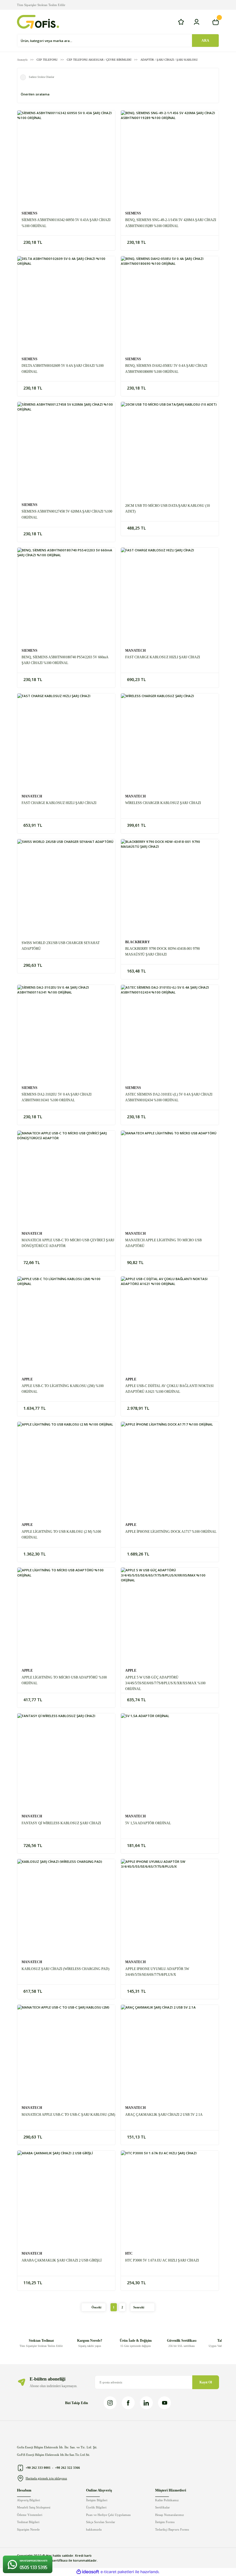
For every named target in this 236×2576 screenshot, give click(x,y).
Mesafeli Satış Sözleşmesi (34, 2507)
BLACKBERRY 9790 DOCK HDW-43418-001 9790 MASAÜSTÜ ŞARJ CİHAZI (162, 952)
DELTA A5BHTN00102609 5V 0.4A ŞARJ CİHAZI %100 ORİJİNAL (63, 369)
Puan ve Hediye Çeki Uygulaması (108, 2515)
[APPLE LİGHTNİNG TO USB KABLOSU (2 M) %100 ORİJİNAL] (66, 1471)
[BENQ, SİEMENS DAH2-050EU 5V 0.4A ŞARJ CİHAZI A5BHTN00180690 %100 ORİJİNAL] (170, 305)
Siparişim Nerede (28, 2529)
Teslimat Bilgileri (28, 2522)
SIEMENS (29, 213)
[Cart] (216, 22)
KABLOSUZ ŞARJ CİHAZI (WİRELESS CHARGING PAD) (65, 1969)
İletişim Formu (165, 2522)
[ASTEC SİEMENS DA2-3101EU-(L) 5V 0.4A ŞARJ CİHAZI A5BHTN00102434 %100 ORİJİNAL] (170, 1034)
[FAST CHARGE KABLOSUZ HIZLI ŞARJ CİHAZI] (170, 596)
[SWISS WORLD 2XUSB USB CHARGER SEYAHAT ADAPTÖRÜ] (66, 888)
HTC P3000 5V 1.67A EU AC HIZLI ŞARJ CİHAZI (162, 2260)
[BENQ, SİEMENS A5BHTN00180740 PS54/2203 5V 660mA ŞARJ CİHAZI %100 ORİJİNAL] (66, 596)
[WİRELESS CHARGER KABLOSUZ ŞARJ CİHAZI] (170, 742)
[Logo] (38, 22)
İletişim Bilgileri (97, 2500)
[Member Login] (197, 22)
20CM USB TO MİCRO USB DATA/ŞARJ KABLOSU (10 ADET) (168, 509)
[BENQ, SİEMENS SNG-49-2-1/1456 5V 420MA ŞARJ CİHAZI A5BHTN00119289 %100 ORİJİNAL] (170, 159)
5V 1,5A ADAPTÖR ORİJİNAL (148, 1823)
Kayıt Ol (206, 2382)
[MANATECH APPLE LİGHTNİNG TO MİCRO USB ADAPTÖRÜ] (170, 1179)
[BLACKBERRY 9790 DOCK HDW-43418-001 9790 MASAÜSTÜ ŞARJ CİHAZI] (170, 888)
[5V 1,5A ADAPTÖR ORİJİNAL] (170, 1762)
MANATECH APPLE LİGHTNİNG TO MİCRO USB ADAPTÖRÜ (163, 1243)
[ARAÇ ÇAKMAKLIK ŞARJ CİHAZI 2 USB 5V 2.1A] (170, 2054)
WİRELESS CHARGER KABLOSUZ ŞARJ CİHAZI (163, 803)
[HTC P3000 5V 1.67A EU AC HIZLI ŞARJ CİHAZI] (170, 2199)
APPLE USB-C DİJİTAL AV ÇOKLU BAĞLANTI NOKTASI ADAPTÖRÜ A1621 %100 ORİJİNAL (169, 1389)
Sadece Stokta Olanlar (41, 77)
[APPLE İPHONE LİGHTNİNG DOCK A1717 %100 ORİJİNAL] (170, 1471)
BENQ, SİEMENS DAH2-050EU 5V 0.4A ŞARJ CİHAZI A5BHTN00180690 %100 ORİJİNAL (166, 369)
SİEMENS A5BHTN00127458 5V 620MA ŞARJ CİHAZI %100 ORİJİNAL (67, 514)
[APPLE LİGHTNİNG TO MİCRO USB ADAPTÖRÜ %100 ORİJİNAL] (66, 1616)
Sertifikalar (162, 2507)
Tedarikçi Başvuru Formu (172, 2529)
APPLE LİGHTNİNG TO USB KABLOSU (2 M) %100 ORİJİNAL (61, 1535)
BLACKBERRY (138, 942)
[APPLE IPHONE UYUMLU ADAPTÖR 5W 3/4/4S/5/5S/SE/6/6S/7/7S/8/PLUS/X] (170, 1908)
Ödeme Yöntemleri (30, 2515)
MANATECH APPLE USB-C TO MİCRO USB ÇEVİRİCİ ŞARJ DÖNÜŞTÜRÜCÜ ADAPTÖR (68, 1243)
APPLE (27, 1379)
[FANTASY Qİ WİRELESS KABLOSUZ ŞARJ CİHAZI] (66, 1762)
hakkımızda (94, 2529)
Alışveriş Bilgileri (28, 2500)
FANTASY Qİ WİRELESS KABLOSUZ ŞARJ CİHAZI (61, 1823)
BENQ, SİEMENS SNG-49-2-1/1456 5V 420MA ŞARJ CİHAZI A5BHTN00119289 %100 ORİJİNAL (171, 223)
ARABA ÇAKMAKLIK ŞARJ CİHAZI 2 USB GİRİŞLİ (62, 2260)
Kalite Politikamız (167, 2500)
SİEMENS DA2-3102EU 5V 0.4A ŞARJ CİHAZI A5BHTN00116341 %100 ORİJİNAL (57, 1097)
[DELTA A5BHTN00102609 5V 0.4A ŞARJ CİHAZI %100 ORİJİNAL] (66, 305)
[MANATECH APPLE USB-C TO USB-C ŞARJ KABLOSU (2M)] (66, 2054)
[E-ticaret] (117, 2572)
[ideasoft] (88, 2572)
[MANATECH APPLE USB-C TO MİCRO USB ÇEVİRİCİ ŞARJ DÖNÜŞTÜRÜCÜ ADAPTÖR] (66, 1179)
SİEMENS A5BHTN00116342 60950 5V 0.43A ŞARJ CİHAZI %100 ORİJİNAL (66, 223)
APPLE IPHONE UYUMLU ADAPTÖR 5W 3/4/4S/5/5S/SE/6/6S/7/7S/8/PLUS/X (157, 1972)
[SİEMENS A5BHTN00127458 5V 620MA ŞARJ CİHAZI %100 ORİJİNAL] (66, 451)
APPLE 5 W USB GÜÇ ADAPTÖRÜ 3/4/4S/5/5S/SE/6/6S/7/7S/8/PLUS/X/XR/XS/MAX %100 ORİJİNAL (165, 1683)
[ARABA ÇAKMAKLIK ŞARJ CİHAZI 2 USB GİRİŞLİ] (66, 2199)
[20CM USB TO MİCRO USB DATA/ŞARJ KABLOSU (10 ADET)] (170, 451)
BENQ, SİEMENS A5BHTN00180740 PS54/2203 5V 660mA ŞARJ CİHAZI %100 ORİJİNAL (65, 660)
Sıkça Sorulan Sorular (101, 2522)
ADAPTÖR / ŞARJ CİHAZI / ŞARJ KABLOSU (169, 60)
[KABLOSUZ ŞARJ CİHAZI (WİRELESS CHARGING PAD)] (66, 1908)
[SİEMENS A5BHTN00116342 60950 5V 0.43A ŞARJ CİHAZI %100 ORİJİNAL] (66, 159)
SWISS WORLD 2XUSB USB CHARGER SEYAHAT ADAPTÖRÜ (61, 946)
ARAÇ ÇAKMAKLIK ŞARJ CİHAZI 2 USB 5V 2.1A (164, 2115)
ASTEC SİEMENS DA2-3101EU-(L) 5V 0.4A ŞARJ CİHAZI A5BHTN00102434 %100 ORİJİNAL (169, 1097)
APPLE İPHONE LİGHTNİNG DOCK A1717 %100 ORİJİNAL (171, 1532)
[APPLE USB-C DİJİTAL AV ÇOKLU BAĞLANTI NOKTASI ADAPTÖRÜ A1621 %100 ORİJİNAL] (170, 1325)
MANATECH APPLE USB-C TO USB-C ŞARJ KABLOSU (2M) (68, 2115)
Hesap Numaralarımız (170, 2515)
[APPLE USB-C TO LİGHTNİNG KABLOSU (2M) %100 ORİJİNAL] (66, 1325)
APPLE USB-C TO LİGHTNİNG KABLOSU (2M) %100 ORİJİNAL (63, 1389)
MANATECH (135, 651)
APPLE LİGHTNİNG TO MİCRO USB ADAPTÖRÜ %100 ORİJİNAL (64, 1680)
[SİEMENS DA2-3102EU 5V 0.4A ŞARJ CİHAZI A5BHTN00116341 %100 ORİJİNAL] (66, 1034)
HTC (129, 2253)
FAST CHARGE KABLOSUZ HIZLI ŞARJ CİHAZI (163, 657)
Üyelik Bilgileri (96, 2507)
